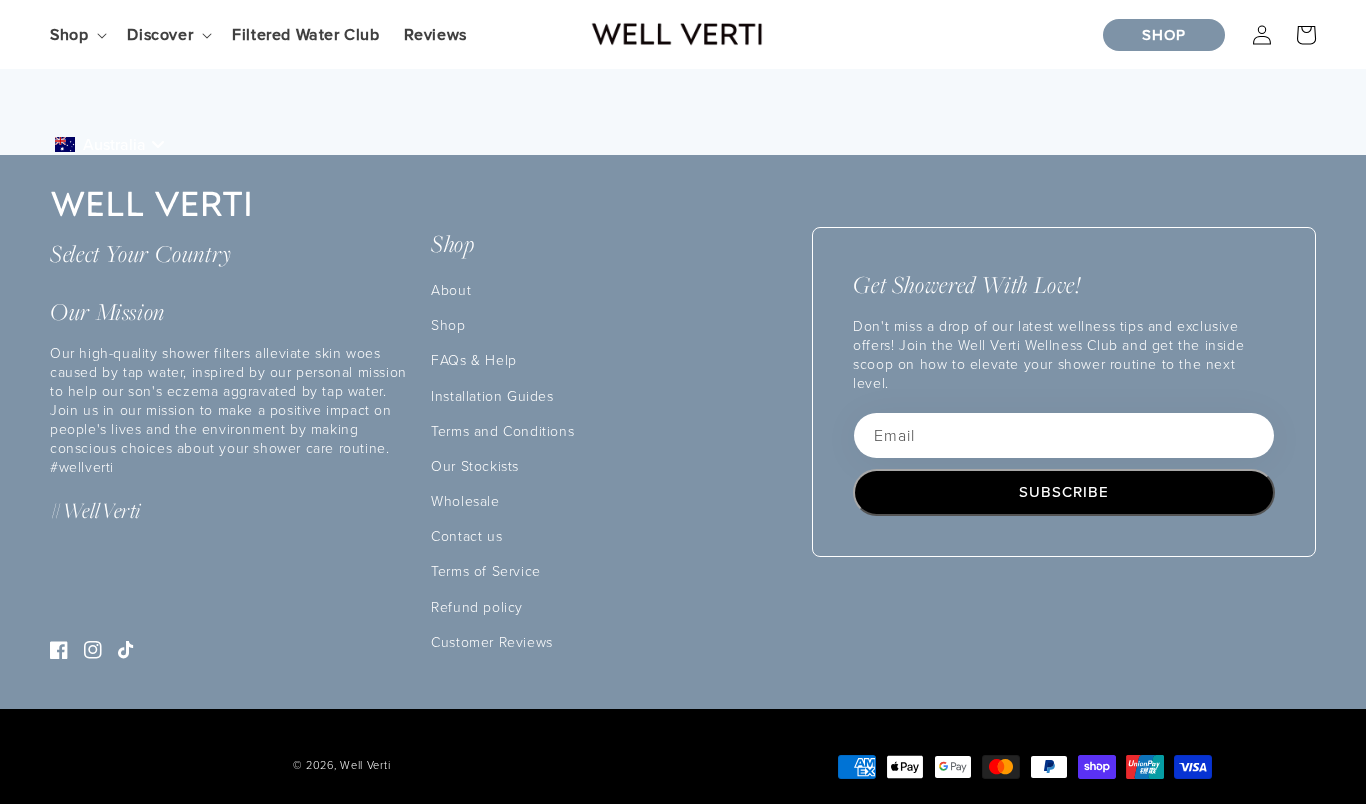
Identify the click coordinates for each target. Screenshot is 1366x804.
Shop (448, 324)
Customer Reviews (492, 641)
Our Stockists (475, 465)
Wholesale (465, 500)
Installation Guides (492, 395)
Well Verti (365, 764)
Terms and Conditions (502, 430)
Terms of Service (486, 570)
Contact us (466, 535)
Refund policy (477, 606)
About (451, 289)
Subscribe (1064, 491)
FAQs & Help (474, 359)
